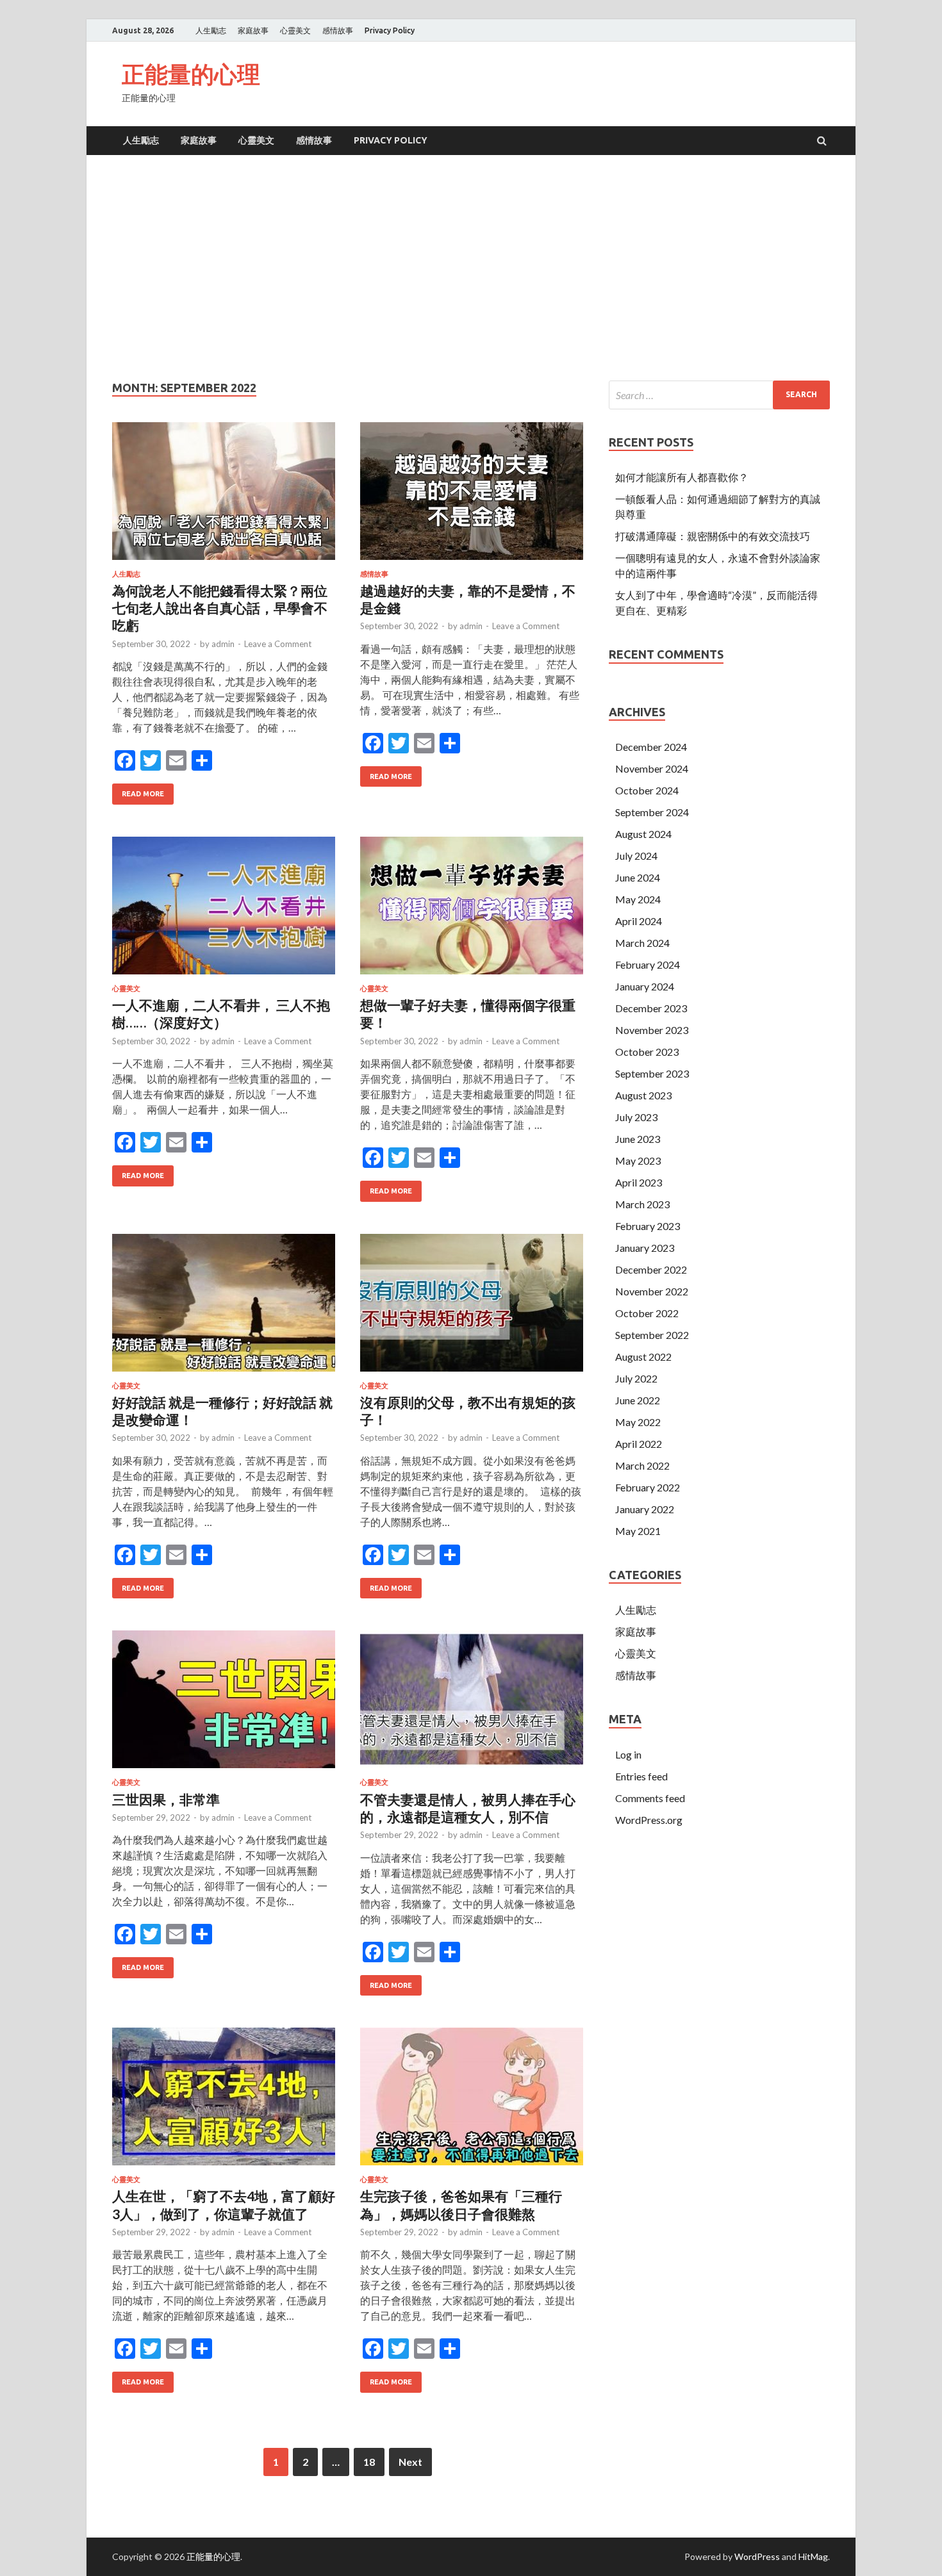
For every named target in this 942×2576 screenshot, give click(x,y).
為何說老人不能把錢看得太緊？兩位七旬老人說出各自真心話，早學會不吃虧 (220, 608)
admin (223, 644)
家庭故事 (253, 30)
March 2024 (642, 943)
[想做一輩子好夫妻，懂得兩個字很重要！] (472, 911)
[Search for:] (719, 395)
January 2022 (645, 1509)
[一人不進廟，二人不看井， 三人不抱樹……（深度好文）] (224, 911)
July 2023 (636, 1117)
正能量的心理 (191, 74)
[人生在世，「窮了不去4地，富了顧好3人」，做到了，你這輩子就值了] (224, 2102)
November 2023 (652, 1030)
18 (369, 2462)
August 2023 (643, 1095)
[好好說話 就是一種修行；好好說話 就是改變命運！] (224, 1308)
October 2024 (647, 790)
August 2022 (643, 1357)
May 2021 (638, 1531)
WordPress (757, 2556)
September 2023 (652, 1073)
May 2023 (638, 1161)
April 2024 (639, 921)
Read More (143, 794)
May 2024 (638, 899)
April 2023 (639, 1182)
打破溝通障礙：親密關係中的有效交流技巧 (713, 536)
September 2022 (652, 1335)
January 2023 (645, 1248)
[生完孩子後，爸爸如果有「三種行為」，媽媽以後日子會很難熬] (472, 2102)
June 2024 (638, 877)
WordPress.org (649, 1820)
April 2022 (639, 1444)
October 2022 (647, 1313)
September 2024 (652, 812)
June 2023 (638, 1139)
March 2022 (642, 1465)
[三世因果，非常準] (224, 1704)
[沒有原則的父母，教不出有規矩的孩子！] (472, 1308)
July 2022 (636, 1378)
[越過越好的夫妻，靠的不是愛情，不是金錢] (472, 496)
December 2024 (651, 747)
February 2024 (648, 964)
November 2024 (652, 768)
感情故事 (338, 30)
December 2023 (651, 1008)
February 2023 (648, 1226)
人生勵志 (211, 30)
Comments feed (650, 1798)
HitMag (813, 2556)
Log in (628, 1754)
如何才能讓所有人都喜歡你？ (682, 477)
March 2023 (642, 1204)
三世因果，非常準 (166, 1799)
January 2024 (645, 986)
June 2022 (638, 1400)
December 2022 (651, 1269)
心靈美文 (295, 30)
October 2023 (647, 1052)
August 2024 (643, 834)
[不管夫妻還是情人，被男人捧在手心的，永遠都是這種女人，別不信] (472, 1704)
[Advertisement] (471, 270)
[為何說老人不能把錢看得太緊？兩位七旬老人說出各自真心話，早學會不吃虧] (224, 496)
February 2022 (648, 1487)
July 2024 (636, 856)
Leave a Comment (278, 644)
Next (410, 2462)
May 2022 (638, 1422)
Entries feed (641, 1776)
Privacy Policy (390, 30)
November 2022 (652, 1291)
